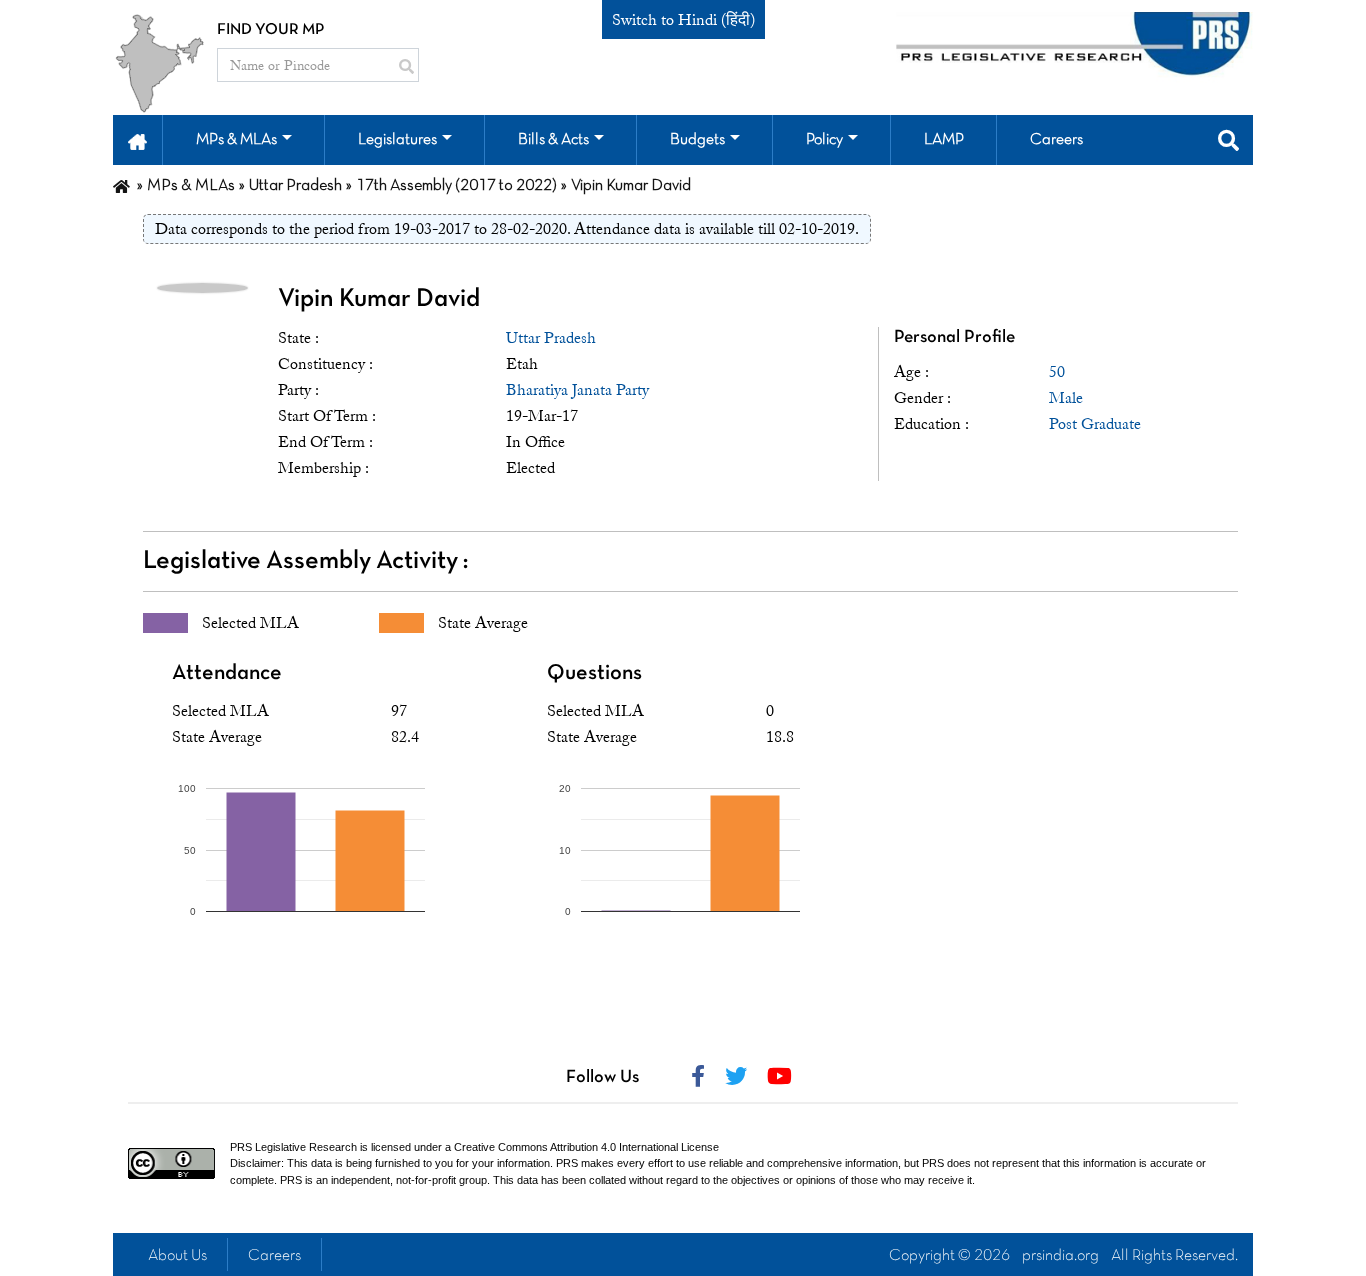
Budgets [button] (697, 140)
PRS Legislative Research (293, 1147)
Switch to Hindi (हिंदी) (683, 20)
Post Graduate (1095, 424)
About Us (177, 1256)
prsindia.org (1060, 1256)
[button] (137, 140)
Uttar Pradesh (551, 338)
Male (1066, 398)
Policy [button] (824, 140)
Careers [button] (1056, 140)
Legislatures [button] (397, 140)
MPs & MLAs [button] (236, 140)
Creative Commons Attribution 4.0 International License (586, 1147)
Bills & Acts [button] (553, 140)
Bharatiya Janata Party (577, 390)
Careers (274, 1256)
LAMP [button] (944, 140)
